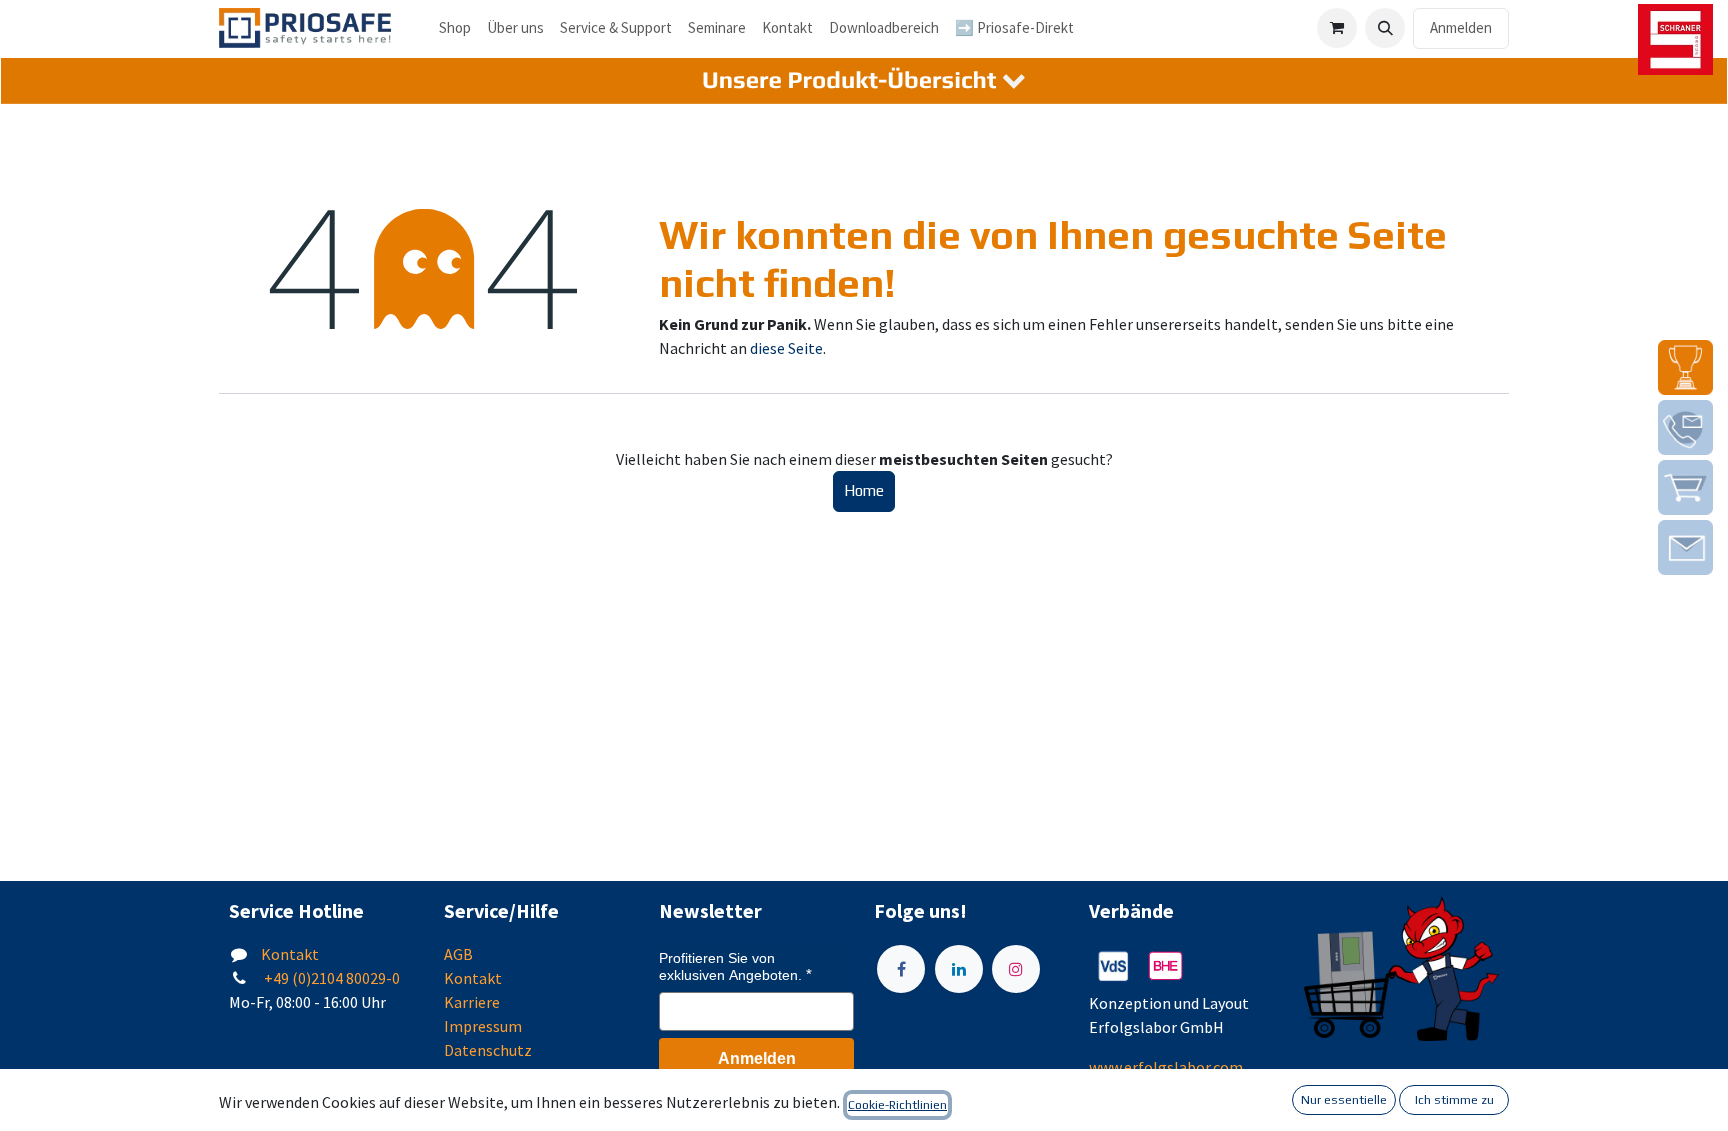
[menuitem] (515, 28)
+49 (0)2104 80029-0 (330, 978)
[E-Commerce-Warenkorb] (1337, 28)
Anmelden (1461, 27)
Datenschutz (488, 1050)
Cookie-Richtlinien (897, 1105)
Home (864, 490)
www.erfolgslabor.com (1166, 1067)
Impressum (483, 1026)
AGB (458, 954)
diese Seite (786, 348)
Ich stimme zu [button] (1454, 1100)
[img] (1685, 367)
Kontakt (290, 954)
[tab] (864, 81)
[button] (1385, 28)
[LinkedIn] (959, 969)
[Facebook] (901, 969)
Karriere (472, 1002)
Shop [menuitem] (455, 27)
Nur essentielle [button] (1344, 1100)
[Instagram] (1016, 969)
